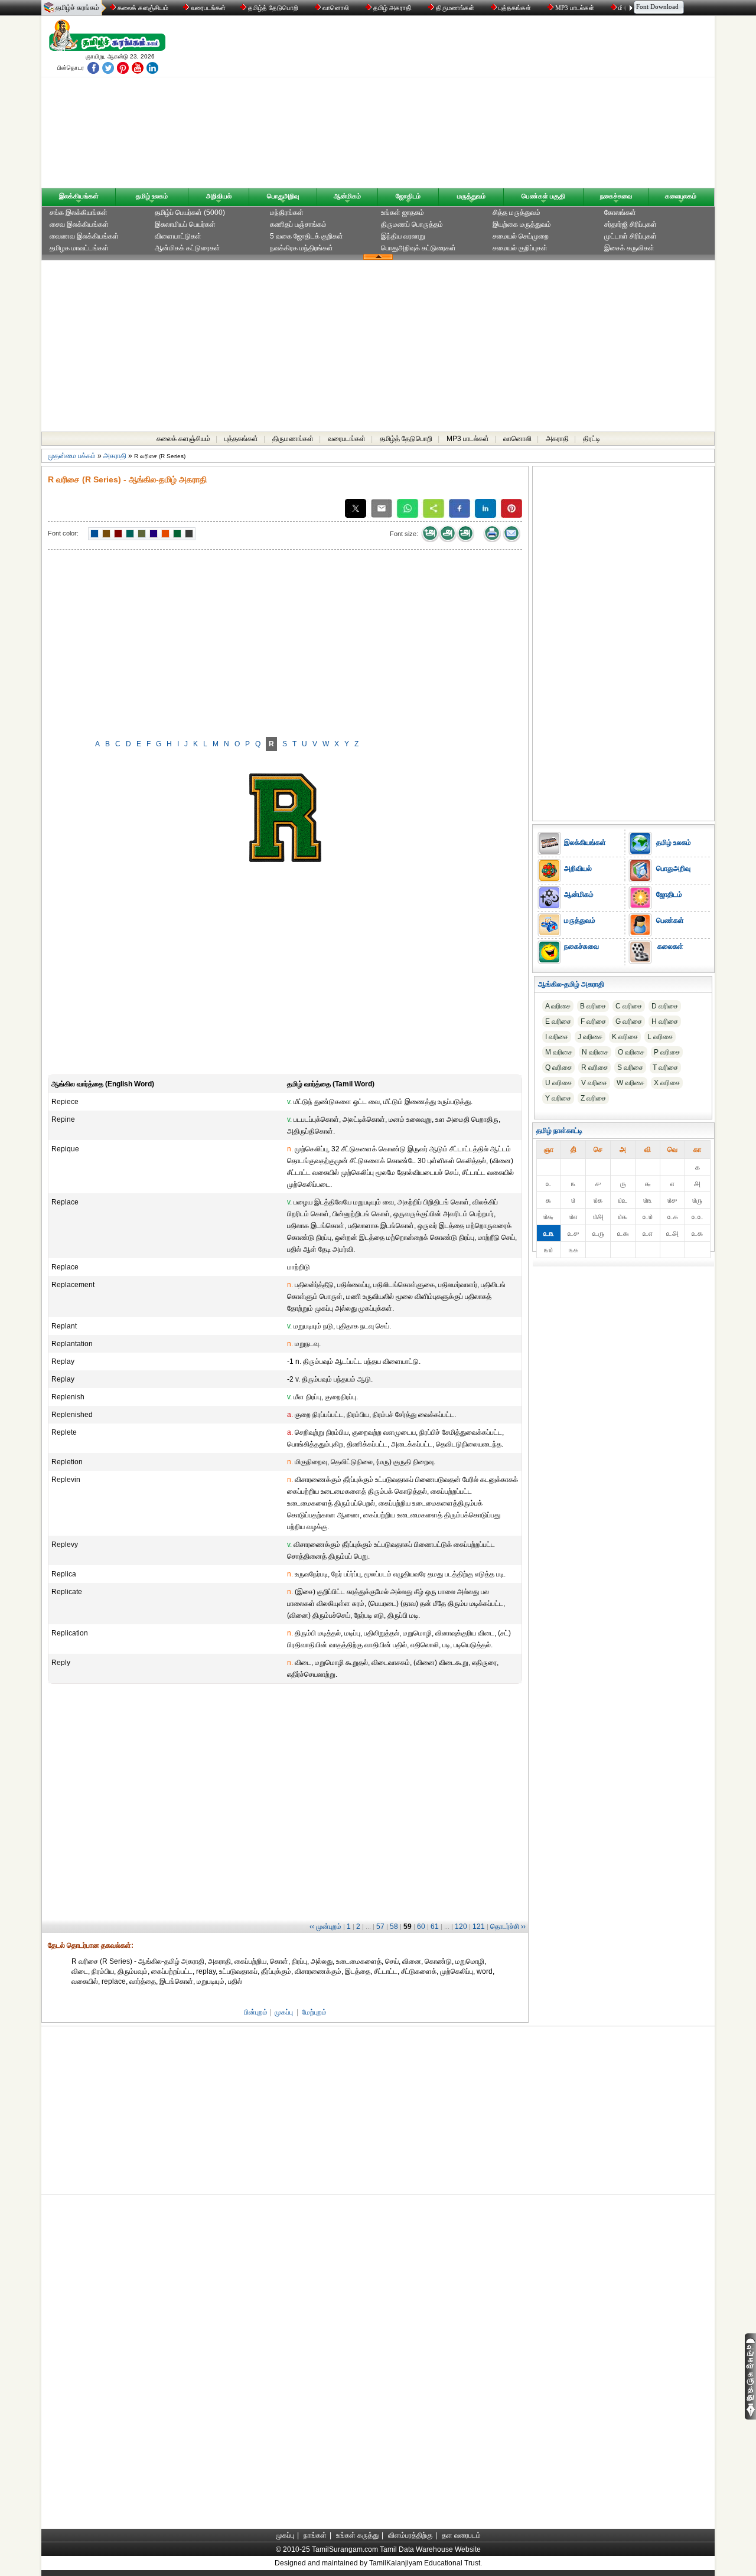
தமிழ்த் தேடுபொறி (273, 8)
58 (394, 1927)
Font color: (63, 533)
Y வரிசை (558, 1098)
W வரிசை (630, 1083)
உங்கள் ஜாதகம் (403, 213)
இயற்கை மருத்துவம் (522, 224)
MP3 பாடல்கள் (575, 8)
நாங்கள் (315, 2535)
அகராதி (557, 439)
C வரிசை (629, 1006)
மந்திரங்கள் (287, 213)
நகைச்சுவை (616, 196)
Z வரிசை (593, 1098)
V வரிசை (594, 1083)
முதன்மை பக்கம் (72, 456)
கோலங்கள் (620, 213)
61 (435, 1927)
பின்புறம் (256, 2012)
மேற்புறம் (314, 2012)
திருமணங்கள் (455, 8)
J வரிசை (590, 1037)
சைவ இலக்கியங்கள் (79, 224)
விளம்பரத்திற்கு (410, 2535)
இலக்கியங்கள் (79, 196)
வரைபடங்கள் (207, 8)
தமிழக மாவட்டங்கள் (79, 248)
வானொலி (336, 8)
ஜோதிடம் (408, 196)
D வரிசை (665, 1006)
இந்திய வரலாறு (403, 236)
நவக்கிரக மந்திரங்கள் (302, 248)
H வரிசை (665, 1021)
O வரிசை (631, 1052)
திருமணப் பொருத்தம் (412, 224)
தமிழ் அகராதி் (392, 8)
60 (421, 1927)
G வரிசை (629, 1021)
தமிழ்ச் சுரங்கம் (77, 8)
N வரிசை (595, 1052)
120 (461, 1927)
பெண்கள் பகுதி (543, 196)
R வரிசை (594, 1067)
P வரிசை (667, 1052)
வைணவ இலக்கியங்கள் (84, 236)
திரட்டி (592, 439)
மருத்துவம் (471, 196)
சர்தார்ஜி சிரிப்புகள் (630, 224)
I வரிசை (557, 1037)
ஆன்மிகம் (347, 196)
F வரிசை (593, 1021)
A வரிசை (558, 1006)
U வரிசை (558, 1083)
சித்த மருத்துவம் (517, 213)
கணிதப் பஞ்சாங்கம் (298, 224)
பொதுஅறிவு (283, 196)
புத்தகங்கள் (515, 8)
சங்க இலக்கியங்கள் (79, 213)
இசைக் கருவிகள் (629, 248)
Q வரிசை (558, 1067)
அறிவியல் (219, 196)
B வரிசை (593, 1006)
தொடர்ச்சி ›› (508, 1927)
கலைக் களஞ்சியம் (142, 8)
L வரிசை (660, 1037)
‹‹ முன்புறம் (325, 1927)
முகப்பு (284, 2012)
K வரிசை (625, 1037)
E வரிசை (558, 1021)
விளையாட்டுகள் (178, 236)
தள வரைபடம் (461, 2535)
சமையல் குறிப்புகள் (520, 248)
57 (380, 1927)
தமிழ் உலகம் (152, 196)
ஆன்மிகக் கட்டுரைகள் (188, 248)
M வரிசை (559, 1052)
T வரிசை (665, 1067)
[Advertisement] (491, 105)
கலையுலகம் (681, 196)
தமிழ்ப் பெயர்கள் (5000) (190, 213)
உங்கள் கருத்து (357, 2535)
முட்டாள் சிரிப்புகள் (630, 236)
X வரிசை (667, 1083)
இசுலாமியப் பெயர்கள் (185, 224)
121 (479, 1927)
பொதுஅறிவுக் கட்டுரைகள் (418, 248)
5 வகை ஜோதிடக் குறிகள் (307, 236)
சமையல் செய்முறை (521, 236)
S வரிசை (630, 1067)
